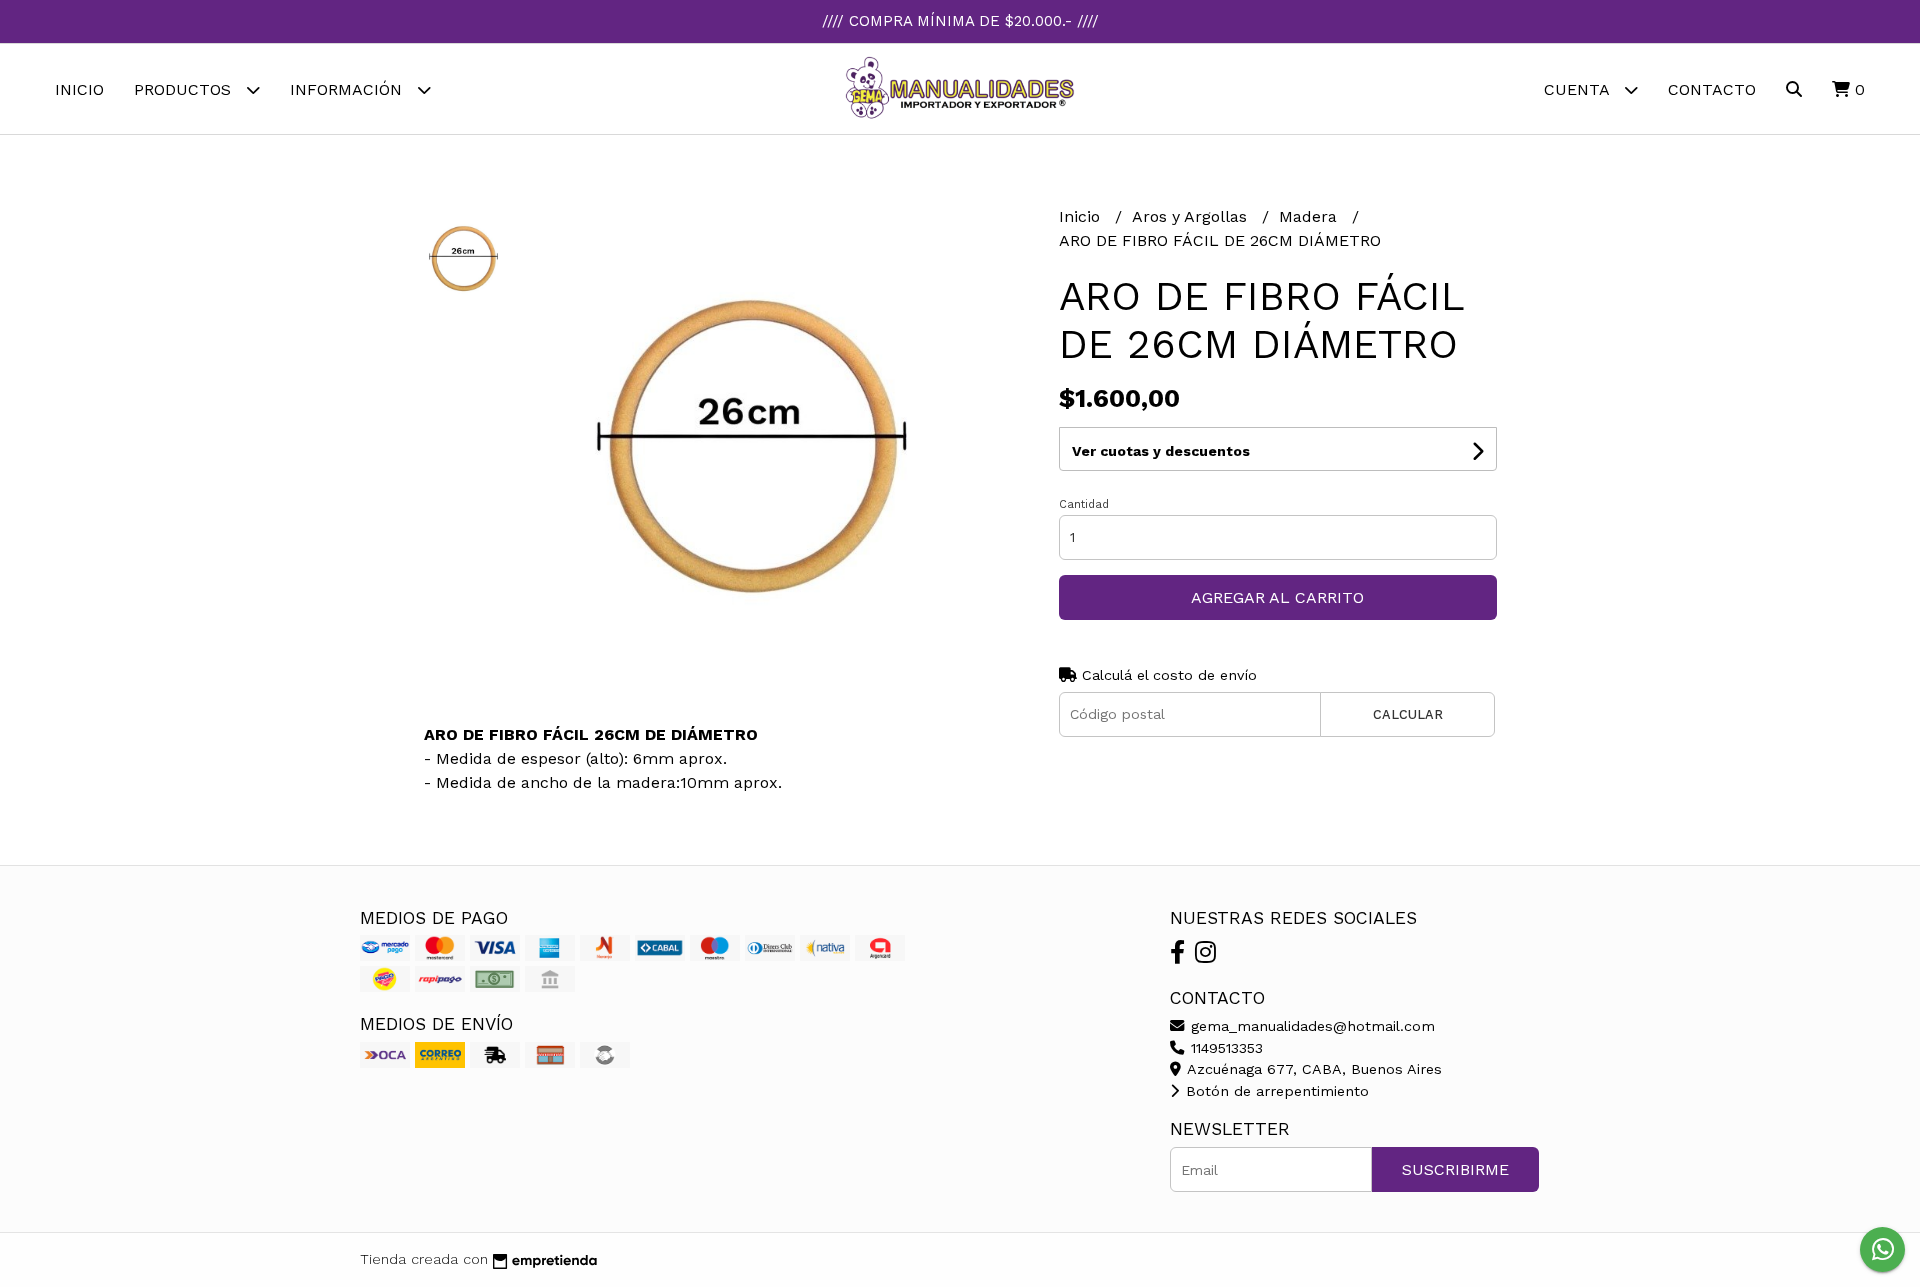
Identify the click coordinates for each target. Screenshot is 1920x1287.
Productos (185, 89)
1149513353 (1224, 1048)
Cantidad (1084, 504)
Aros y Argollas (1192, 216)
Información (348, 89)
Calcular (1408, 714)
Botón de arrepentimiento (1275, 1091)
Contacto (1712, 89)
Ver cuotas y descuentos (1161, 451)
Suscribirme (1455, 1169)
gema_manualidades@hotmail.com (1310, 1026)
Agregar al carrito (1277, 597)
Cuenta (1579, 89)
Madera (1310, 216)
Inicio (79, 89)
